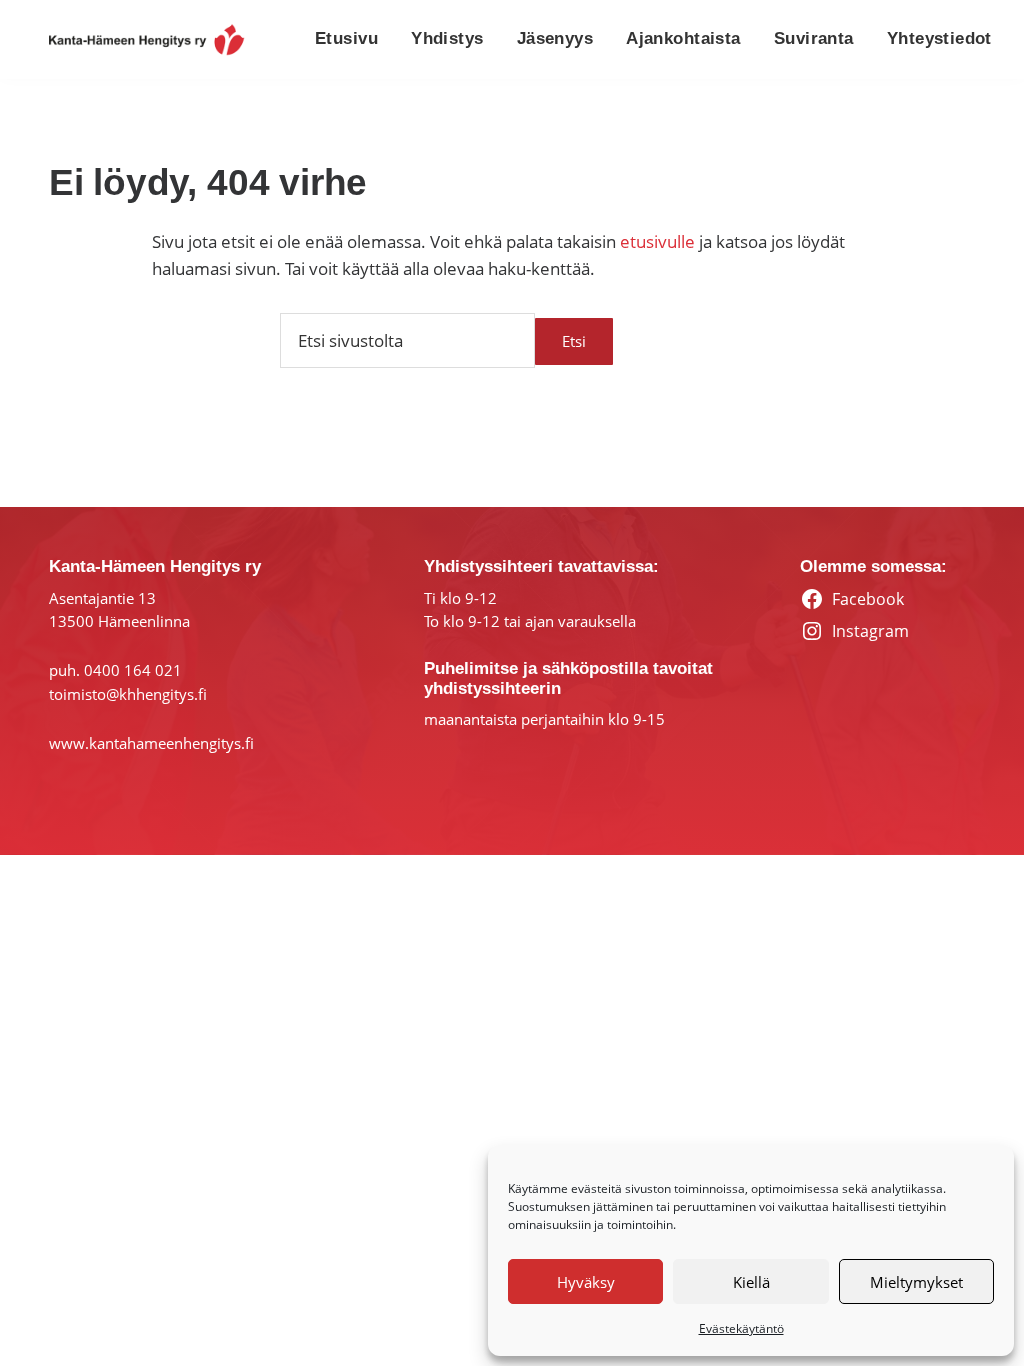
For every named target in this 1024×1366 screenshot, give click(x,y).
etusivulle (657, 241)
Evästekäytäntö (741, 1328)
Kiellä (751, 1282)
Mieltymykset (916, 1282)
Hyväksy (586, 1282)
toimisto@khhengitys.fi (128, 694)
